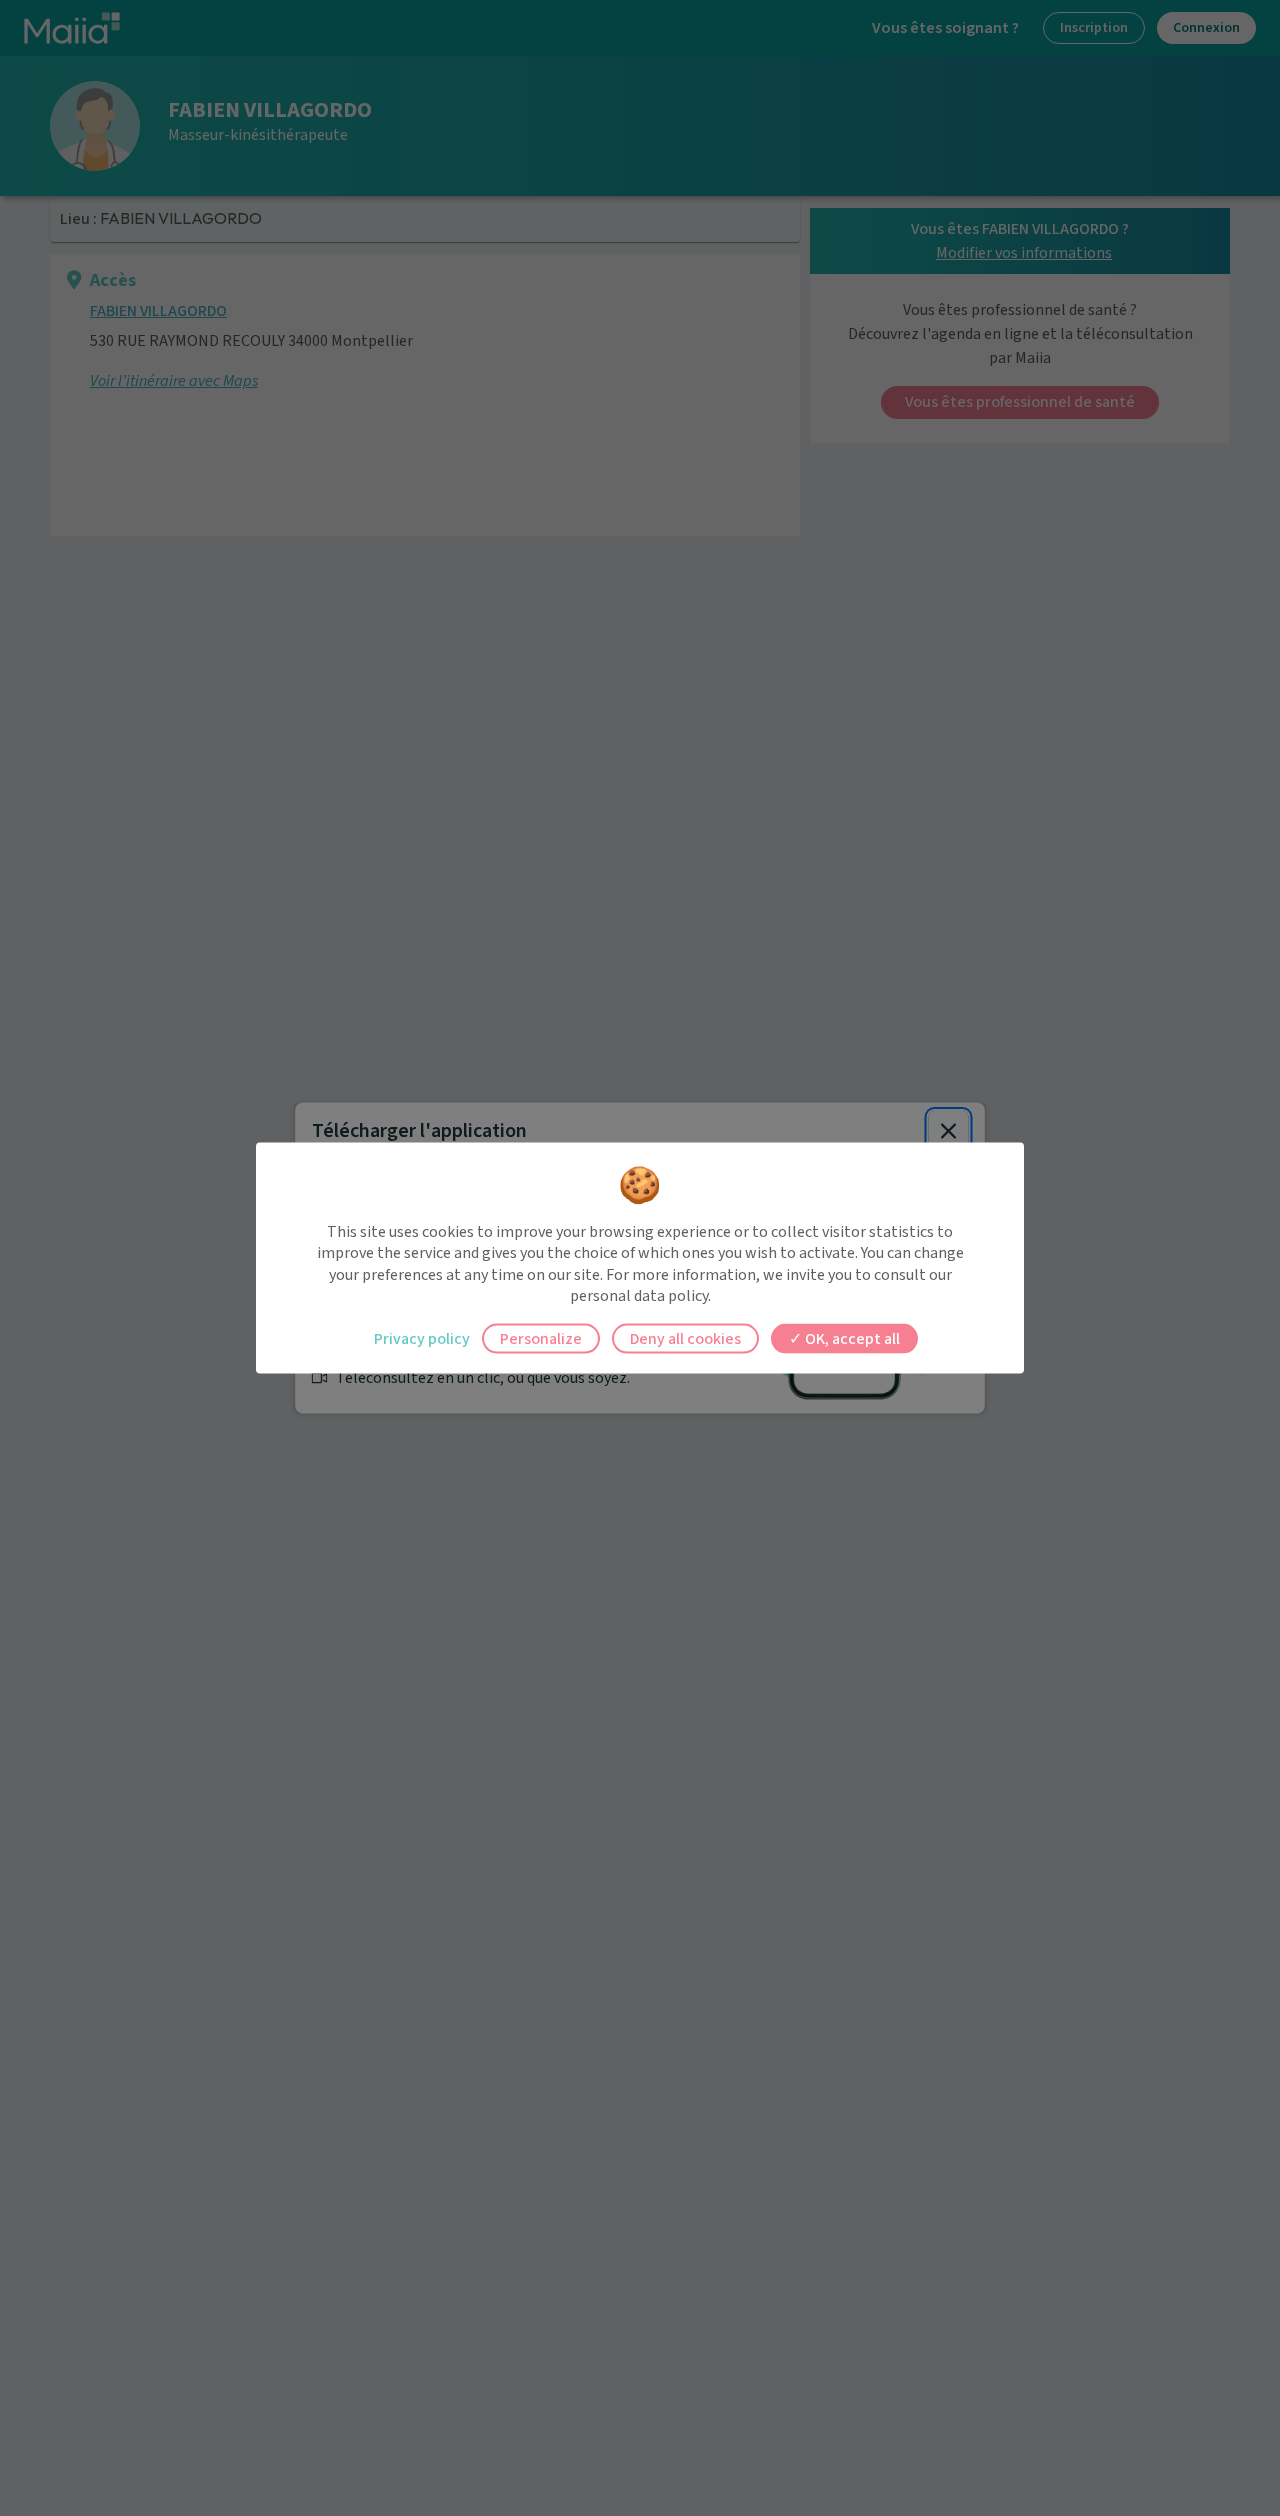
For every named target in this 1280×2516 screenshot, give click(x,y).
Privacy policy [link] (422, 1338)
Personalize (541, 1338)
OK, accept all (851, 1338)
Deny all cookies (685, 1338)
